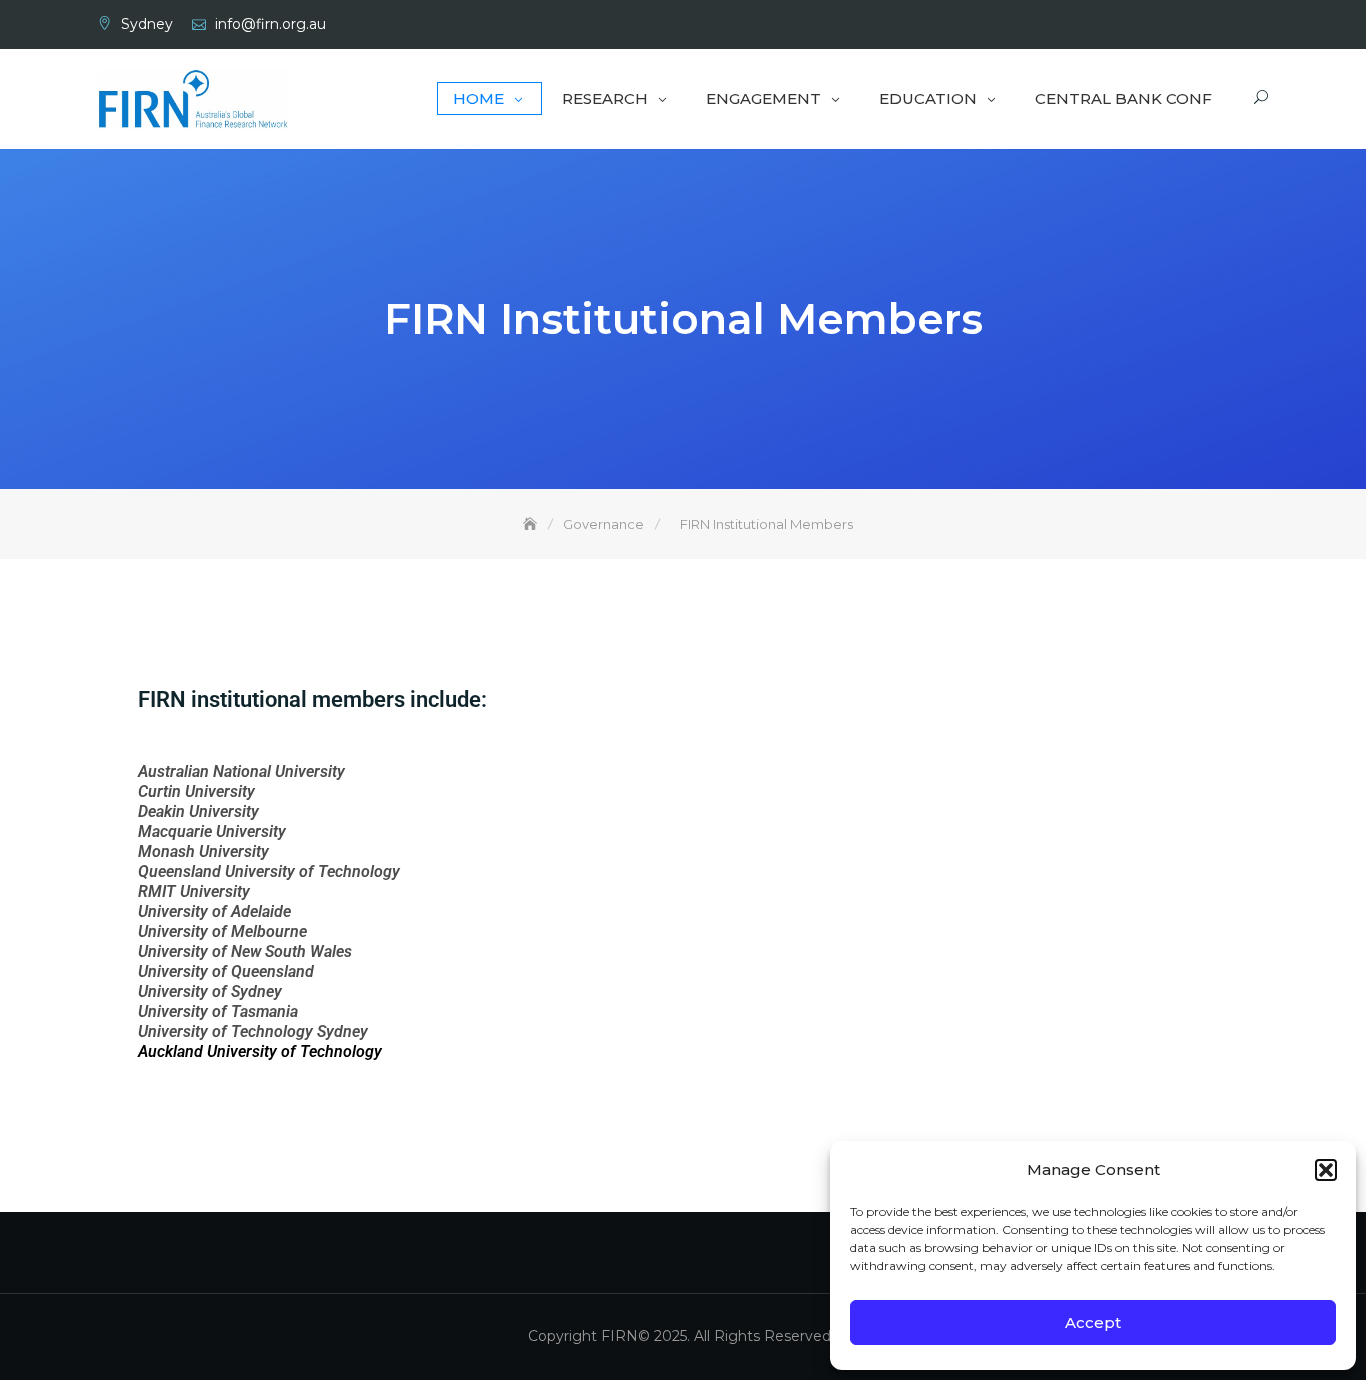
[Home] (532, 524)
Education (928, 98)
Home (478, 98)
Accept (1093, 1322)
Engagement (763, 98)
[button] (1326, 1170)
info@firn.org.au (270, 24)
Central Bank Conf (1123, 98)
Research (605, 98)
